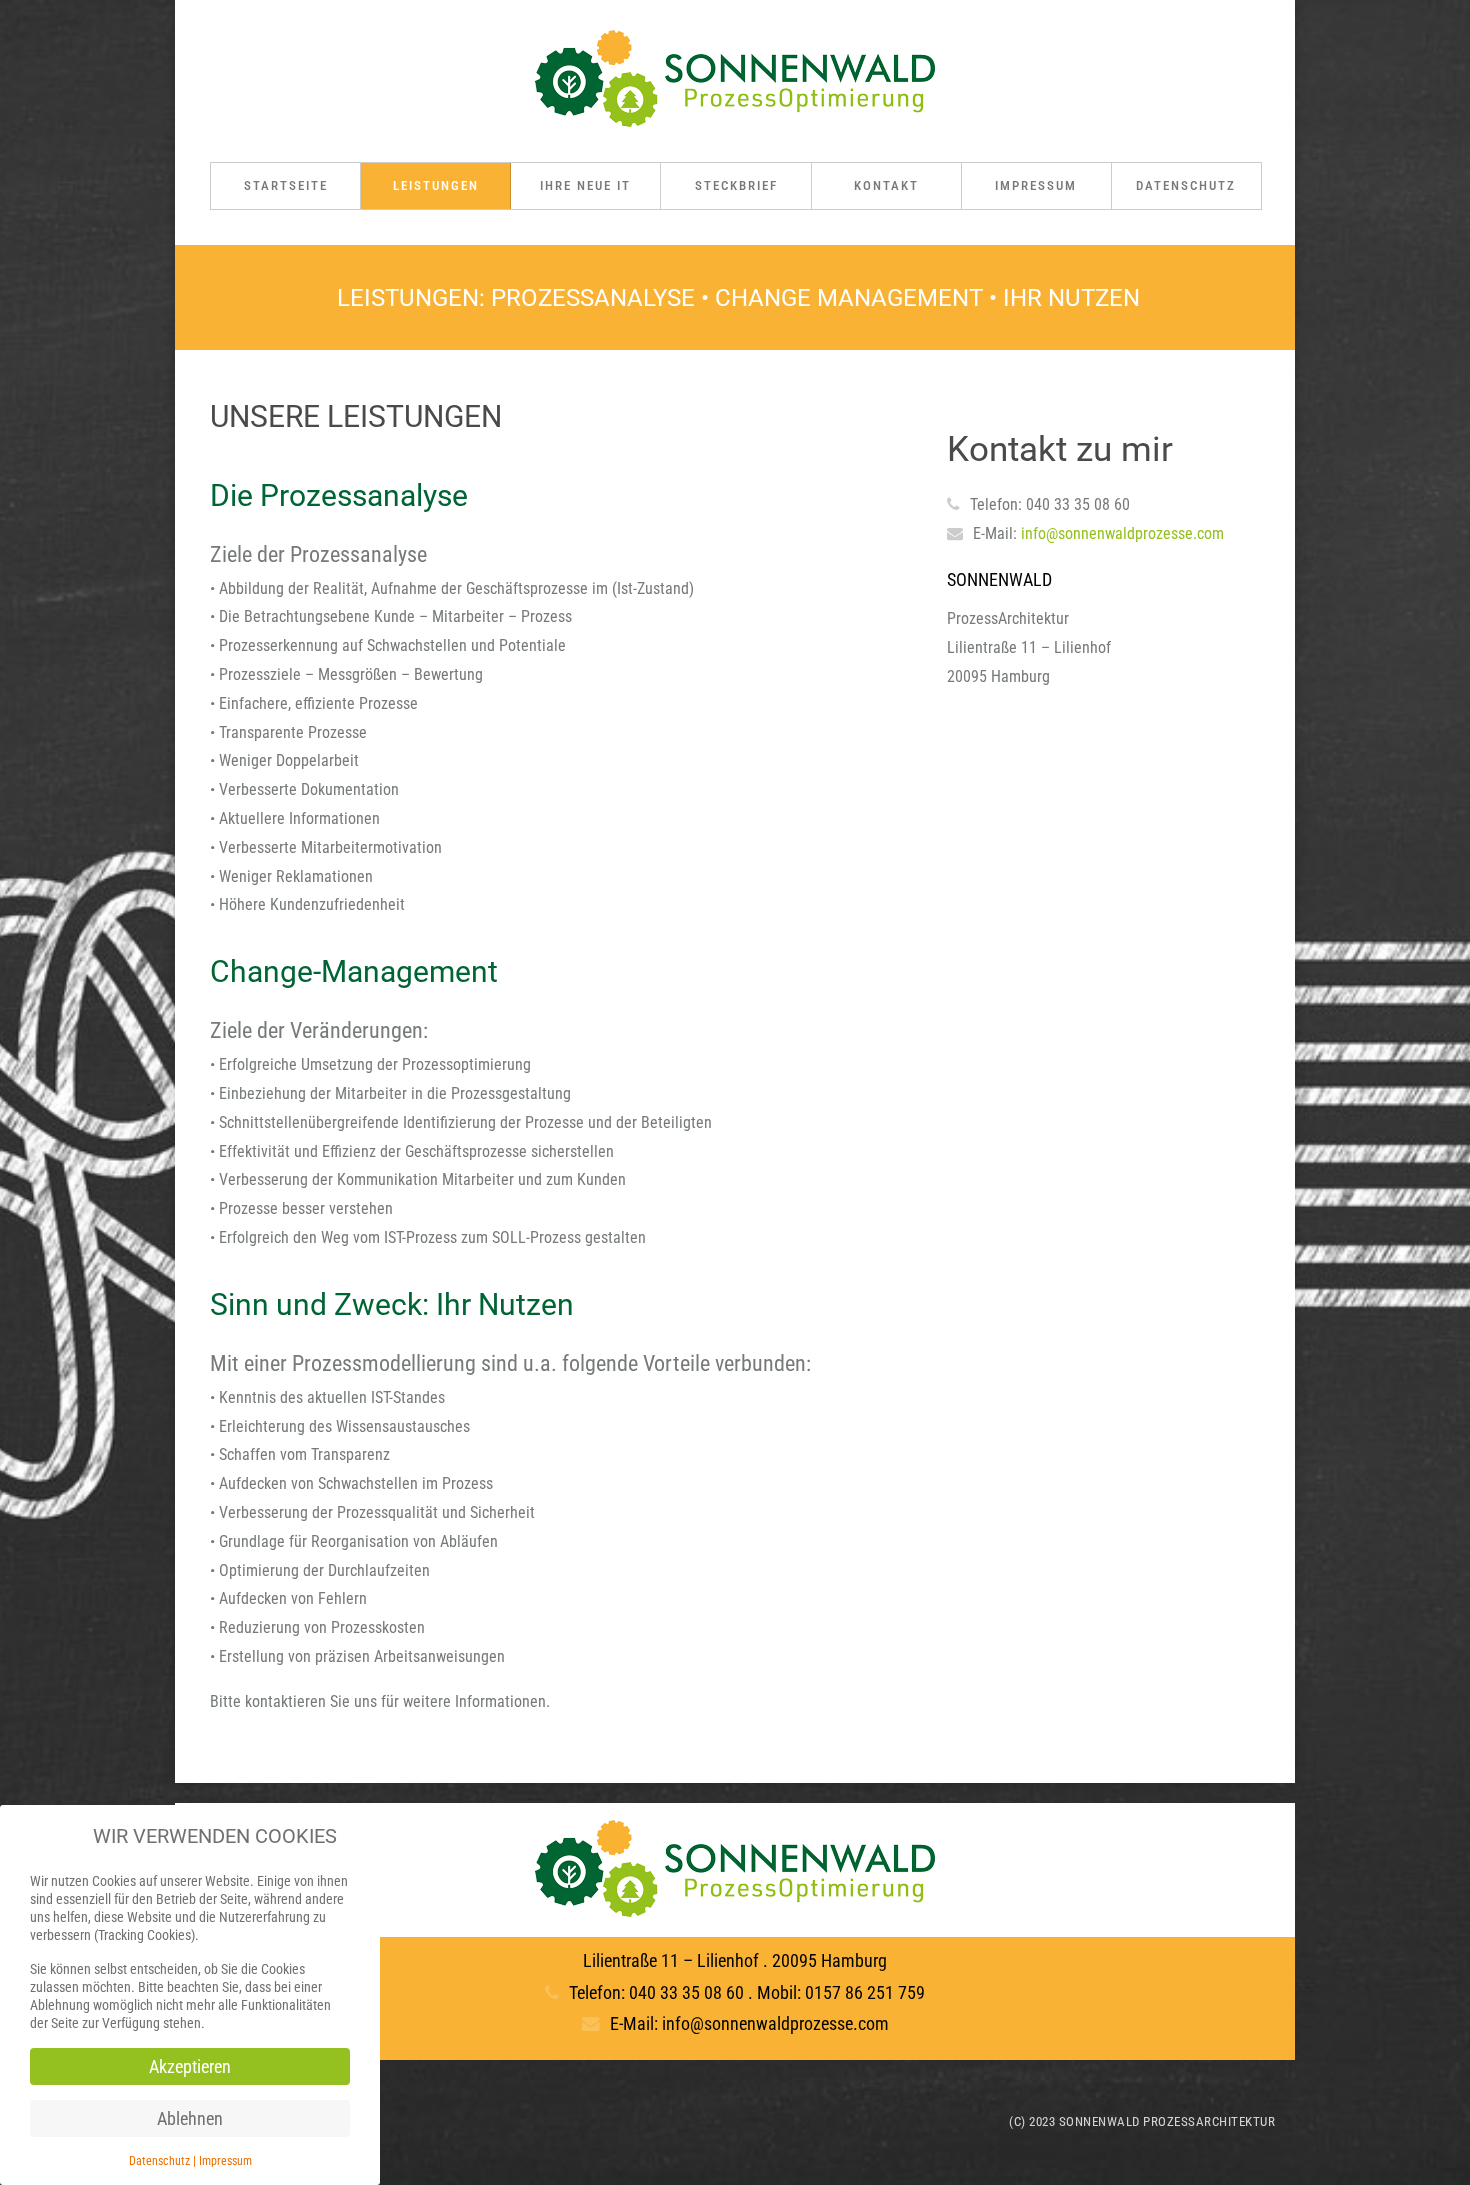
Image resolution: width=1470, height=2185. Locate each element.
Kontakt (886, 185)
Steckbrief (736, 185)
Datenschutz (1186, 185)
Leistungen (436, 185)
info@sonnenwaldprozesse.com (1122, 533)
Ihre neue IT (585, 185)
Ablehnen (190, 2118)
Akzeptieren (190, 2066)
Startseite (286, 185)
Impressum (1036, 185)
